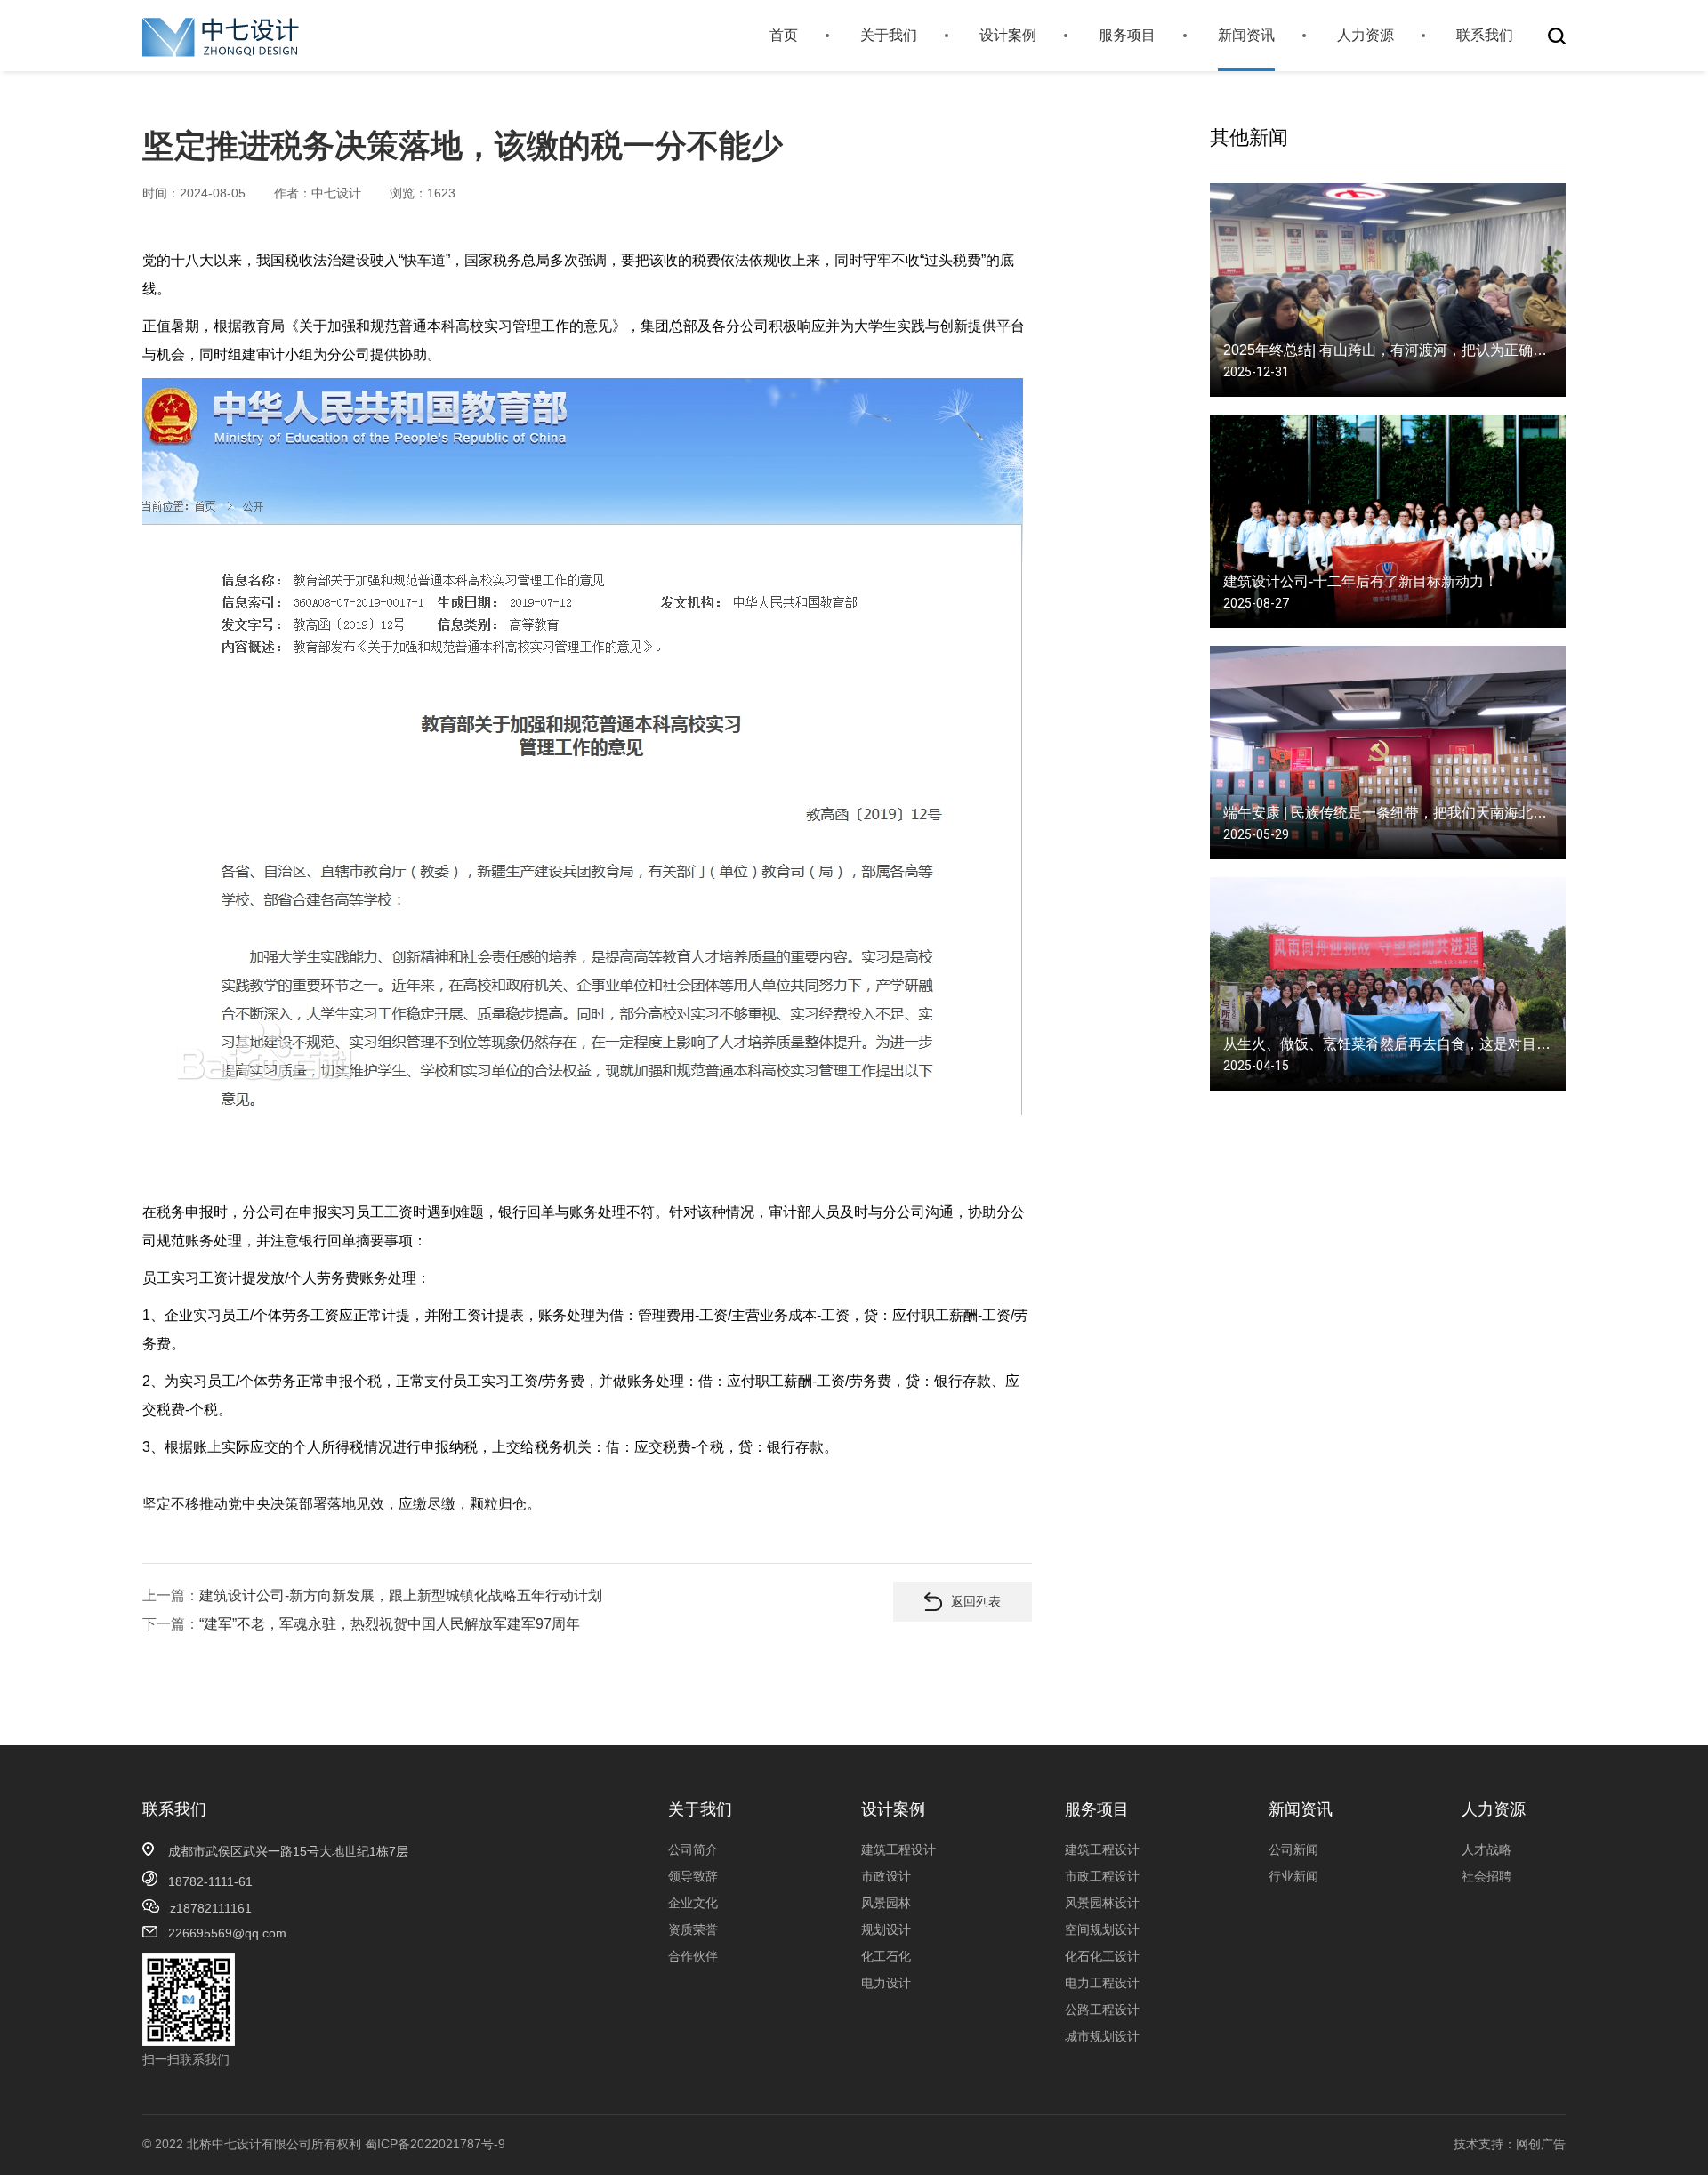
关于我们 (889, 35)
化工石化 (886, 1956)
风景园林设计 (1102, 1903)
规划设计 (886, 1929)
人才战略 (1486, 1849)
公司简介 (693, 1849)
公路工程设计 (1102, 2010)
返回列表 (976, 1601)
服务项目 (1127, 35)
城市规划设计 (1102, 2036)
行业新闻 (1293, 1876)
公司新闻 (1293, 1849)
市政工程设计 (1102, 1876)
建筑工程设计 (898, 1849)
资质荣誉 (693, 1929)
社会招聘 (1486, 1876)
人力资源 (1366, 35)
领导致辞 (693, 1876)
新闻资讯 (1246, 35)
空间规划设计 (1102, 1929)
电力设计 (886, 1983)
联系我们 (1485, 35)
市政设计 (886, 1876)
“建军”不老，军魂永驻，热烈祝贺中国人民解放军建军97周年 (390, 1624)
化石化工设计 (1102, 1956)
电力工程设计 (1102, 1983)
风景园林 (886, 1903)
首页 (784, 35)
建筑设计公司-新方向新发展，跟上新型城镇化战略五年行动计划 (401, 1595)
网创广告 (1541, 2144)
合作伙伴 (693, 1956)
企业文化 (693, 1903)
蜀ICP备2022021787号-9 (435, 2144)
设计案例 (1008, 35)
